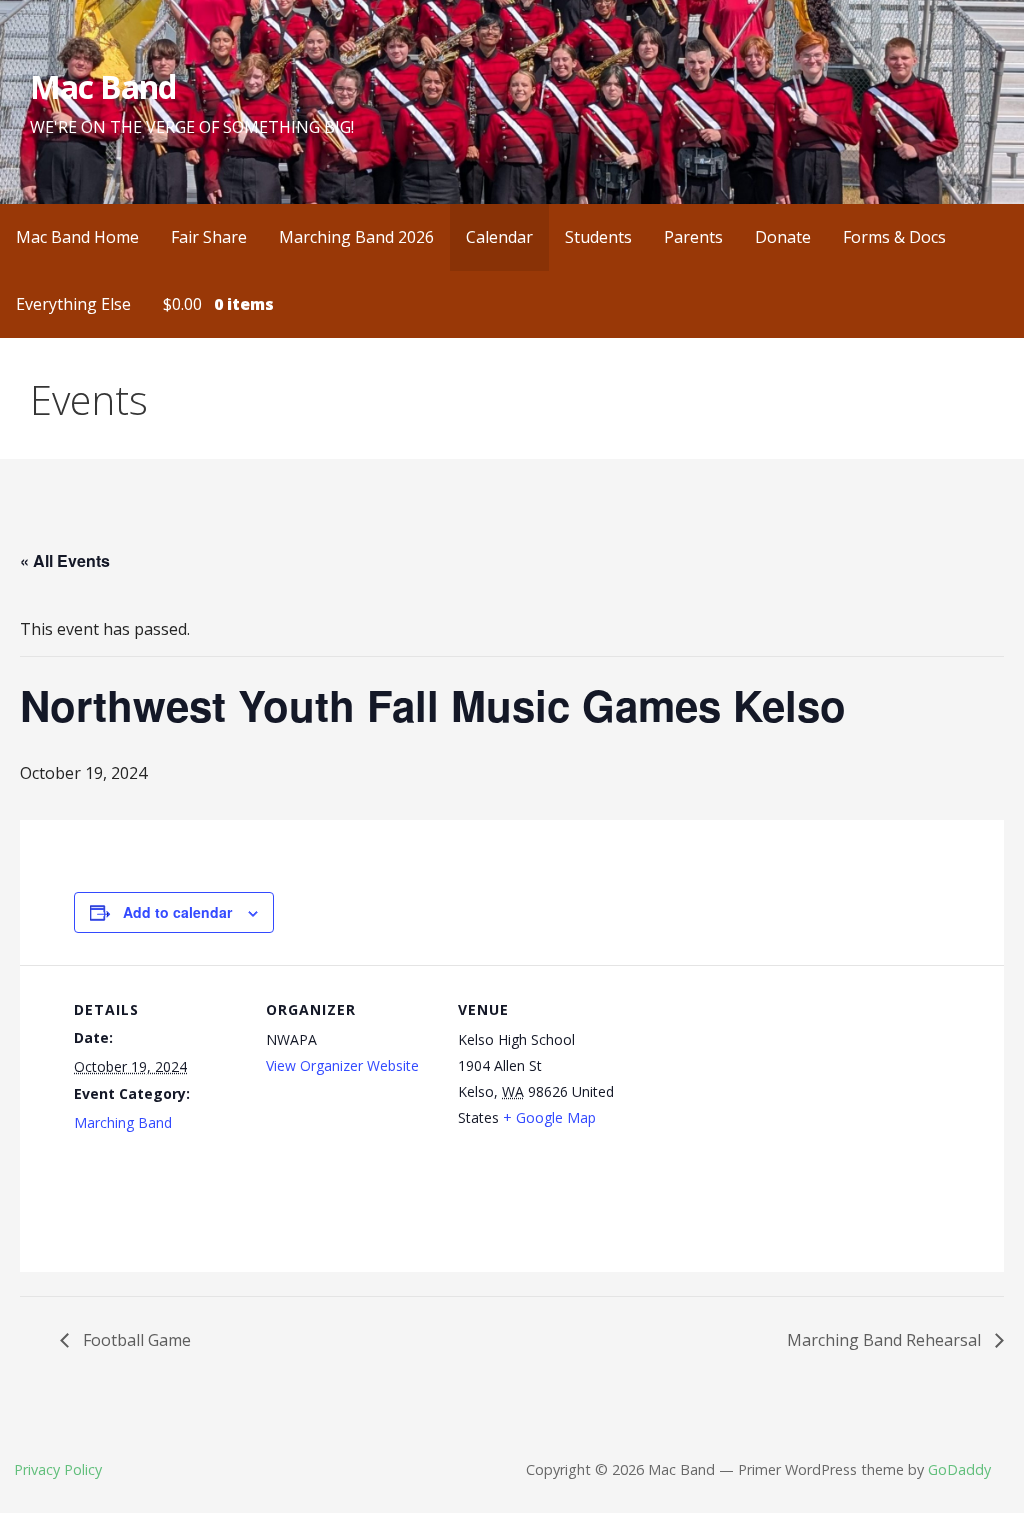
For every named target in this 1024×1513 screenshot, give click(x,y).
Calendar (499, 237)
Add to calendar (177, 912)
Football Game (135, 1340)
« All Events (65, 560)
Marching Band (123, 1122)
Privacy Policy (58, 1469)
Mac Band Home (77, 237)
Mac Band (103, 86)
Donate (783, 237)
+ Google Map (549, 1117)
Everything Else (73, 304)
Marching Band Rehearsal (886, 1340)
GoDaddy (959, 1469)
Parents (693, 237)
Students (598, 237)
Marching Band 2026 (356, 237)
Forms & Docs (894, 237)
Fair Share (209, 237)
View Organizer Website (342, 1065)
